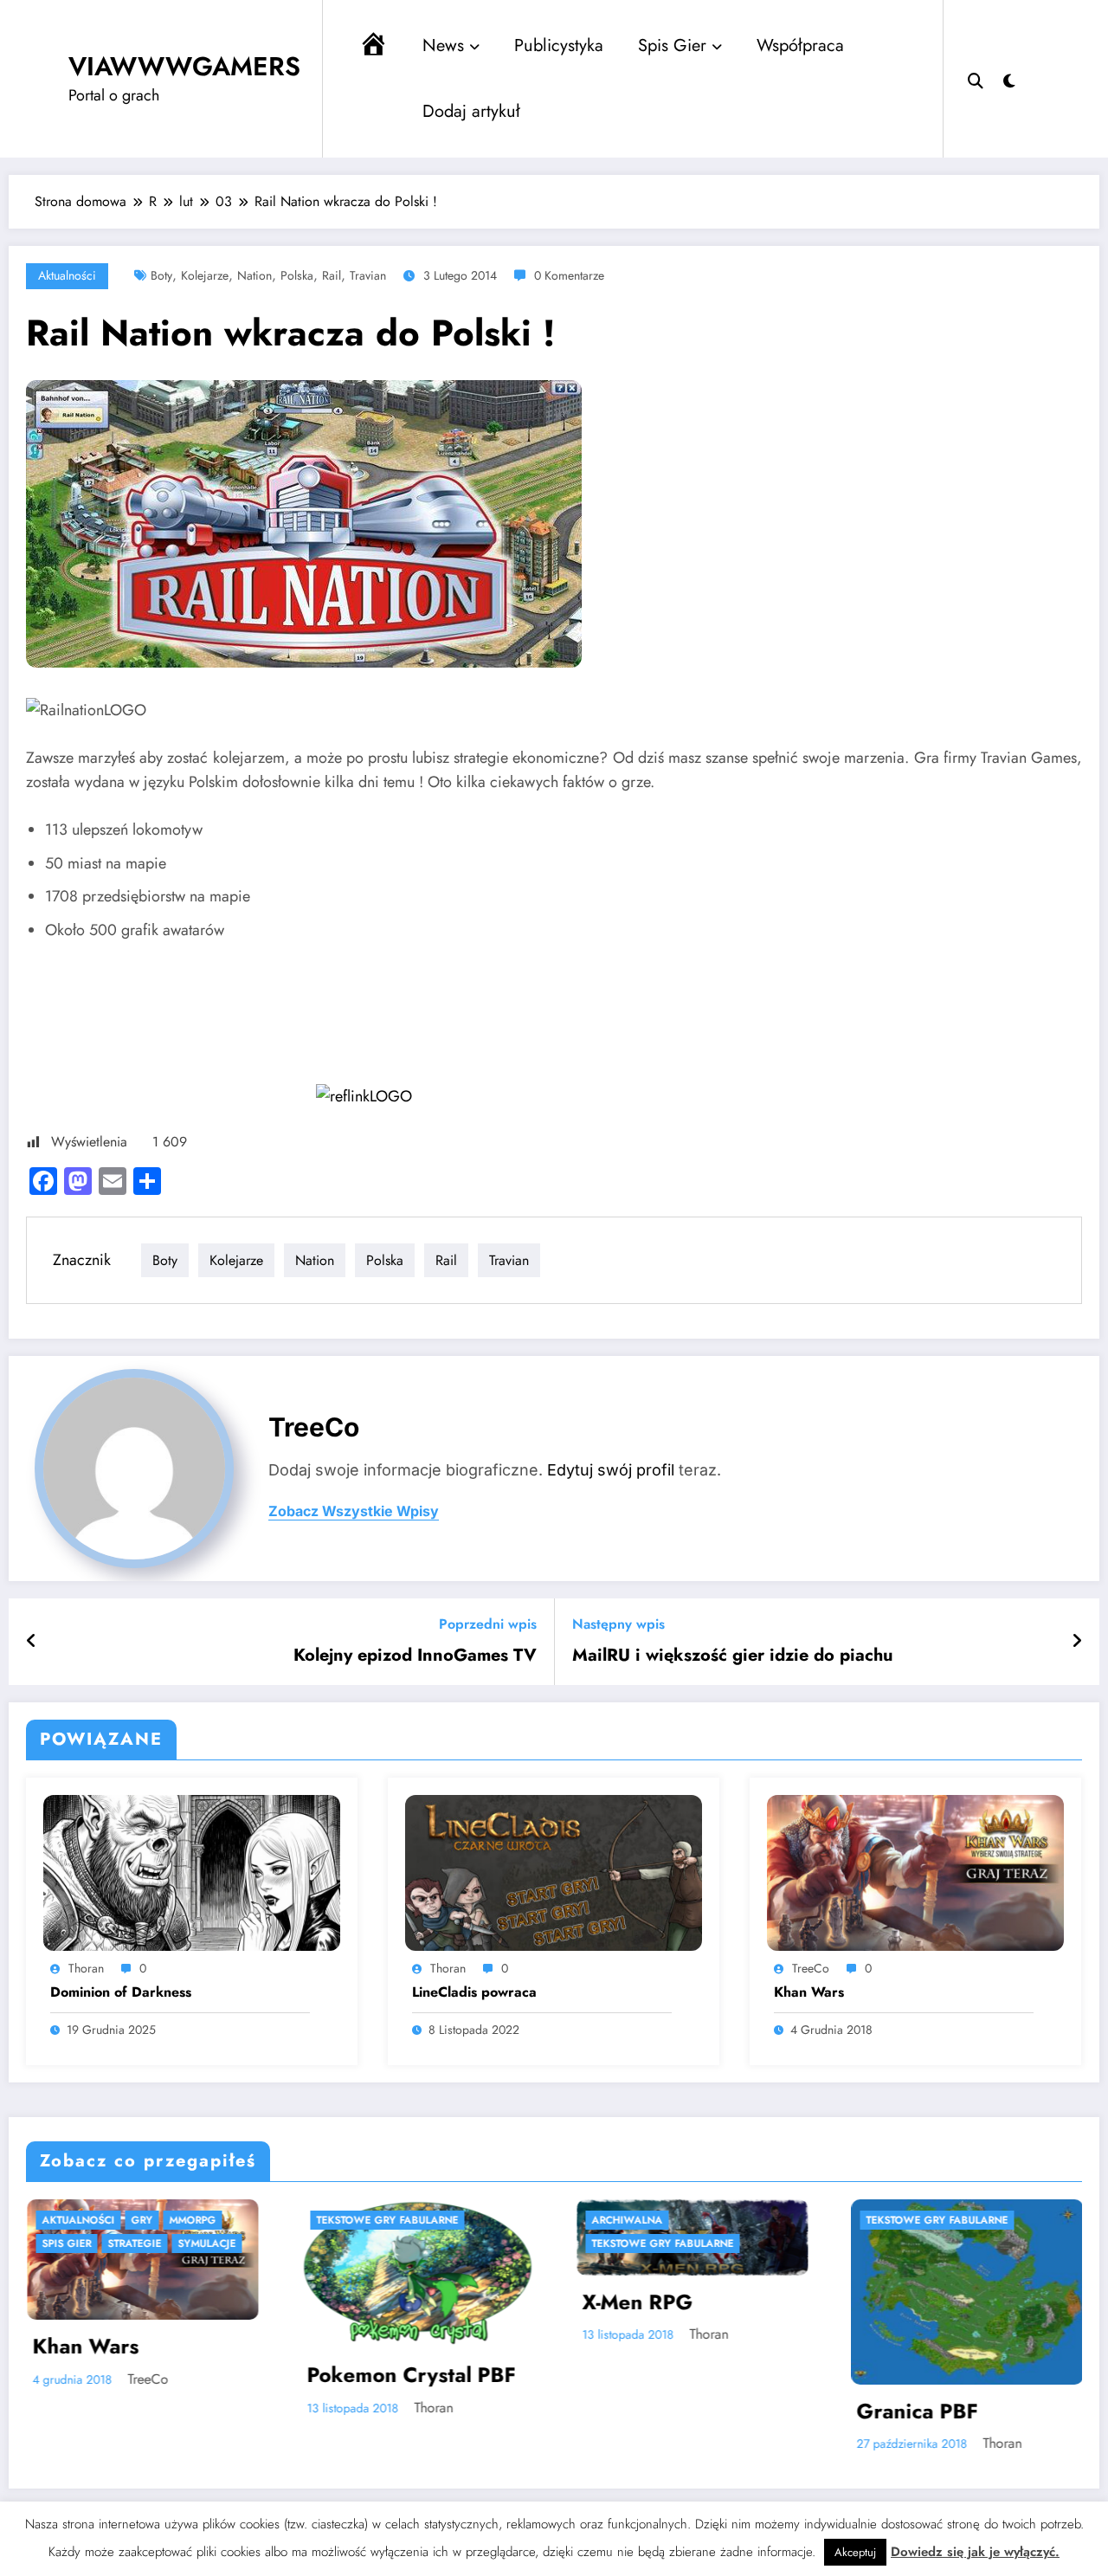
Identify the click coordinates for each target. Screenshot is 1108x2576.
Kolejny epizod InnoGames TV (415, 1656)
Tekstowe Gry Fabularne (148, 2220)
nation (254, 275)
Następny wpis (618, 1624)
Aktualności (67, 275)
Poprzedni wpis (488, 1624)
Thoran (86, 1968)
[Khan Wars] (915, 1872)
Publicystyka (559, 45)
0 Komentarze (569, 275)
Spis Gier (672, 45)
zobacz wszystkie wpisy (354, 1511)
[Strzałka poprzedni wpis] (32, 1642)
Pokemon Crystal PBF (172, 2375)
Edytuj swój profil (611, 1470)
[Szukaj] (976, 79)
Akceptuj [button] (855, 2552)
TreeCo (314, 1427)
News (443, 45)
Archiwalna (387, 2220)
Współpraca (800, 45)
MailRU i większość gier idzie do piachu (733, 1656)
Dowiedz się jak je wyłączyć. (975, 2552)
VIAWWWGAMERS (184, 66)
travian (368, 275)
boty (161, 275)
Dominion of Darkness (121, 1992)
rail (332, 275)
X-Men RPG (397, 2302)
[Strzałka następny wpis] (1077, 1642)
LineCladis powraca (474, 1992)
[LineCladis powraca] (554, 1872)
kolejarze (205, 275)
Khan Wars (809, 1992)
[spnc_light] (1009, 79)
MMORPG (924, 2220)
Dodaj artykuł (471, 111)
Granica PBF (678, 2411)
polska (297, 275)
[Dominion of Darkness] (192, 1872)
